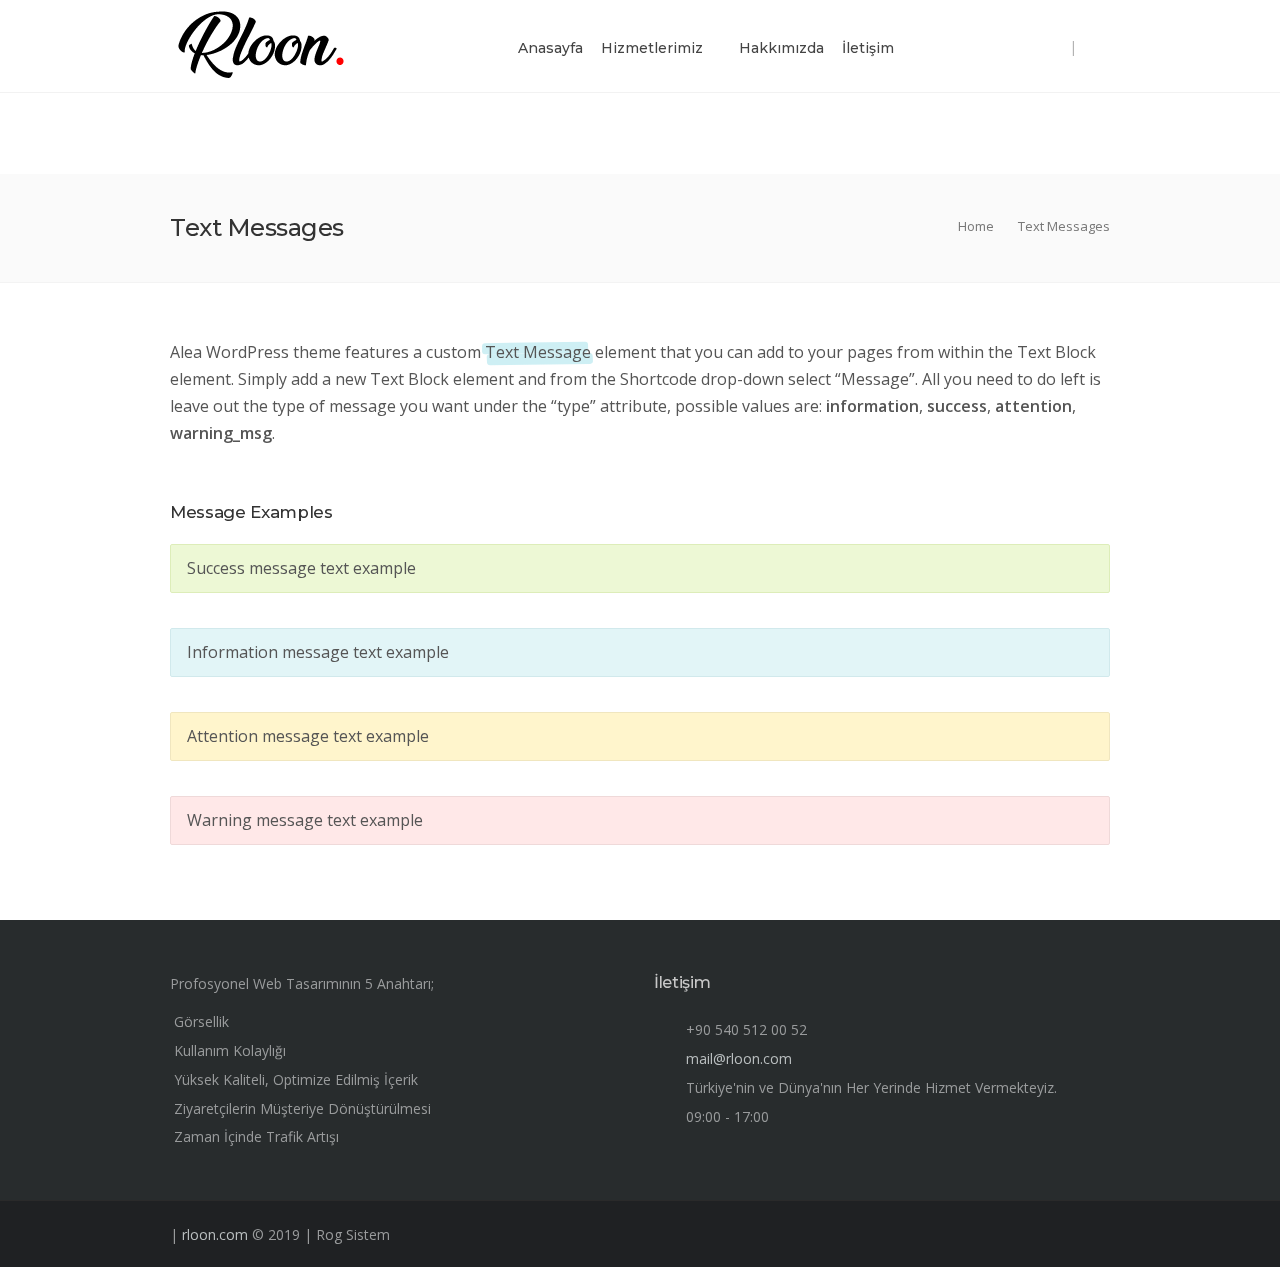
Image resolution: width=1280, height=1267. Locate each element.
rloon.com (215, 1234)
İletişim (868, 48)
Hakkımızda (781, 48)
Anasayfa (550, 48)
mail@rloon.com (739, 1058)
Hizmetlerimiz (652, 48)
